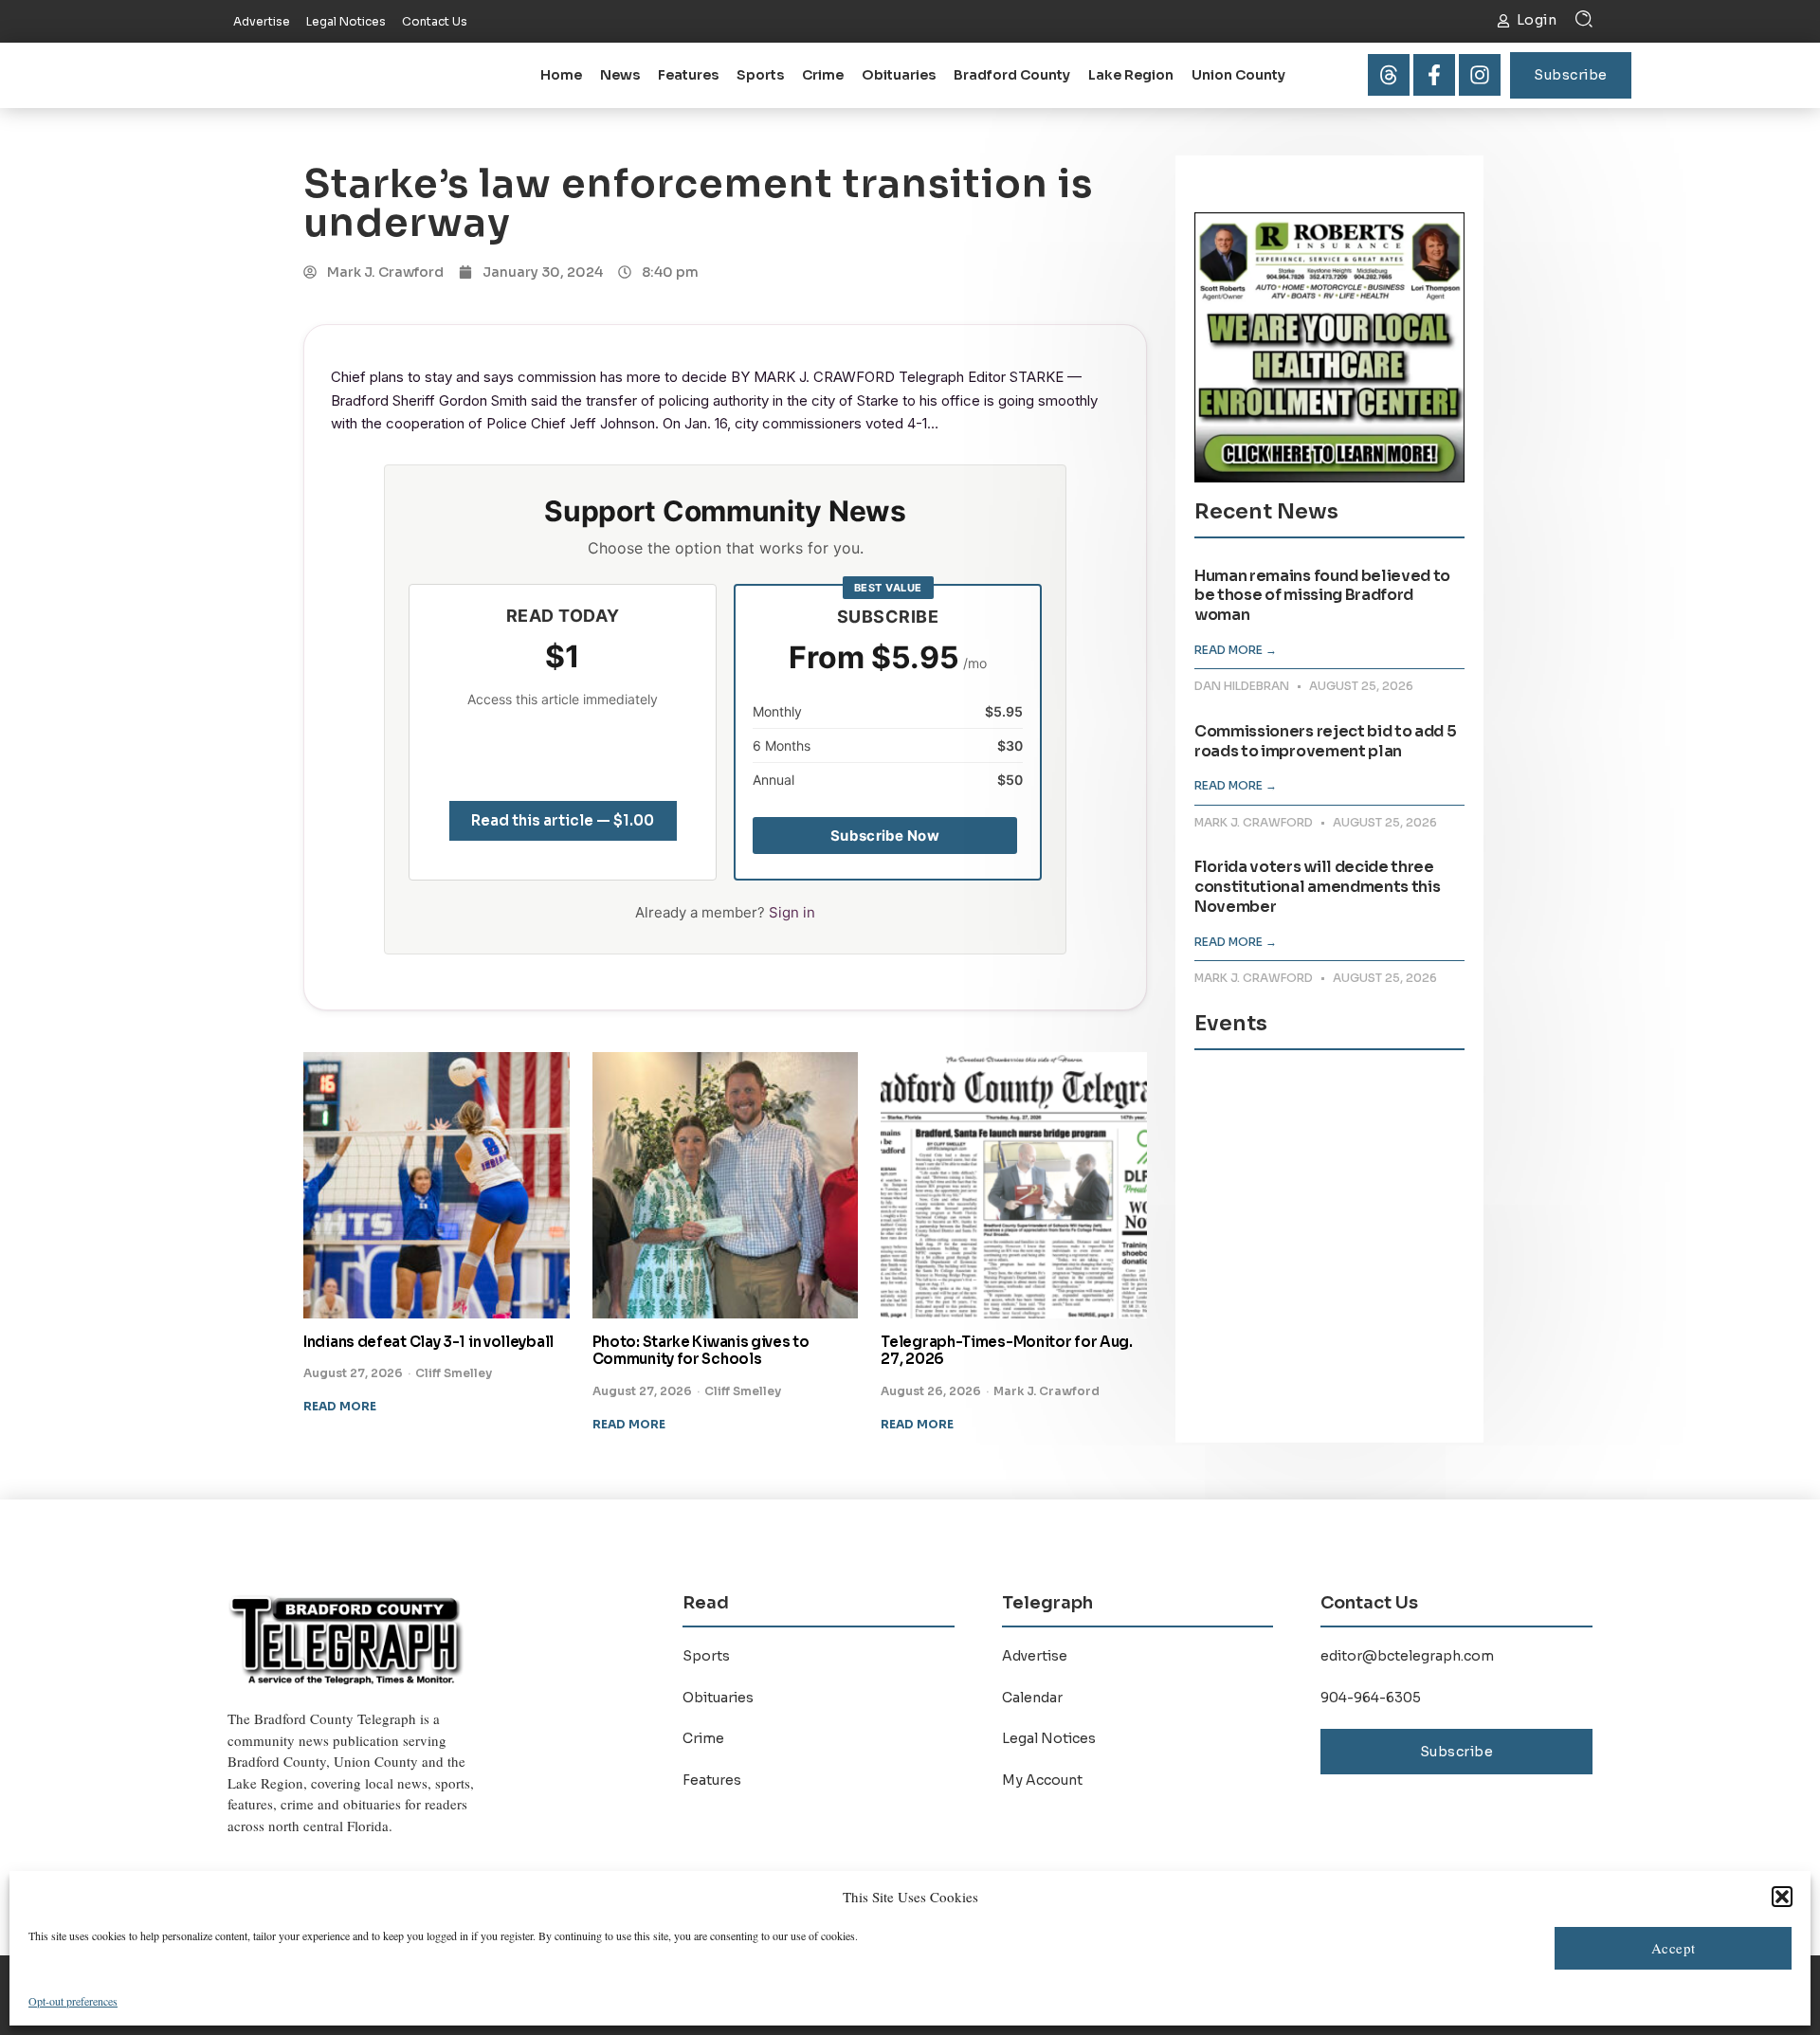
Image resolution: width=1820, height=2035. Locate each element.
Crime (823, 75)
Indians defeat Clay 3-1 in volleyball (428, 1342)
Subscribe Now (885, 836)
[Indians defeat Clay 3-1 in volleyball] (437, 1185)
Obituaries (899, 75)
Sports (760, 75)
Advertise (1035, 1656)
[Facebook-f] (1434, 75)
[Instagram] (1480, 75)
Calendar (1032, 1698)
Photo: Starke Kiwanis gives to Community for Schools (701, 1351)
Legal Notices (1049, 1738)
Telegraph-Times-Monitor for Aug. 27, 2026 (1006, 1351)
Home (561, 75)
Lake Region (1131, 75)
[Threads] (1389, 75)
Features (688, 75)
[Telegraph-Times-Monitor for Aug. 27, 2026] (1014, 1185)
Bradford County (1012, 75)
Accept (1674, 1948)
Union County (1238, 75)
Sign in (792, 912)
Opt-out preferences (73, 2001)
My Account (1042, 1780)
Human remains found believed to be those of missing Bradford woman (1322, 596)
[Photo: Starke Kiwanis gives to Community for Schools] (726, 1185)
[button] (1782, 1897)
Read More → (1236, 650)
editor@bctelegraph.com (1407, 1656)
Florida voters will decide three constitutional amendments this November (1317, 887)
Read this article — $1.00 (563, 820)
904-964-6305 (1371, 1698)
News (620, 75)
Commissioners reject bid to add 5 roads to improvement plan (1325, 741)
